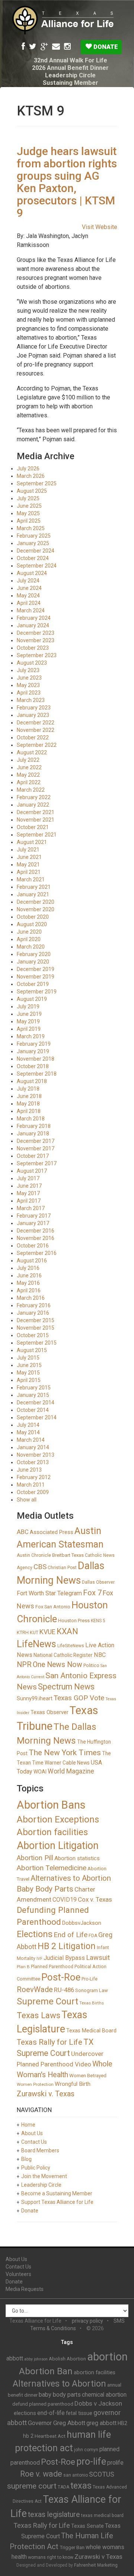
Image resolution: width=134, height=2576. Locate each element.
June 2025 (29, 506)
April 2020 (29, 939)
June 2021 (29, 857)
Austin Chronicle (34, 1555)
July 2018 (28, 1089)
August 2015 (32, 1350)
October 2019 (33, 984)
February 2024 (34, 618)
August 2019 (32, 999)
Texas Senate (87, 2526)
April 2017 (29, 1201)
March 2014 (31, 1440)
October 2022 (33, 737)
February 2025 (34, 536)
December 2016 (36, 1231)
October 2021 (33, 827)
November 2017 (36, 1148)
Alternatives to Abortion (71, 1878)
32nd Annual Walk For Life (71, 60)
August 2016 (32, 1261)
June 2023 (29, 678)
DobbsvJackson (82, 1923)
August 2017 (32, 1171)
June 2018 (29, 1096)
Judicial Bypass (64, 1958)
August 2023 (32, 663)
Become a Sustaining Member (57, 2193)
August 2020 (32, 924)
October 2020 (33, 917)
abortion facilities (95, 2372)
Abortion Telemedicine (52, 1868)
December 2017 (36, 1141)
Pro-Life (90, 1979)
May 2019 (28, 1021)
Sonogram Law (92, 1990)
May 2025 (28, 513)
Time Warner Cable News (61, 1763)
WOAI (40, 1772)
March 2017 (31, 1208)
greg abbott (101, 2423)
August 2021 (32, 842)
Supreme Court (47, 2001)
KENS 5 (98, 1621)
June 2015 (29, 1365)
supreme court (32, 2486)
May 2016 (28, 1283)
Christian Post (62, 1568)
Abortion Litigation (58, 1846)
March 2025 (31, 528)
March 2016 (31, 1298)
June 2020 (29, 932)
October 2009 (33, 1492)
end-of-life (51, 2413)
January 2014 (33, 1447)
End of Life (71, 1935)
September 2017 (37, 1163)
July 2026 (28, 468)
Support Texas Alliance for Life (57, 2202)
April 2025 (29, 521)
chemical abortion (104, 2395)
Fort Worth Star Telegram (49, 1593)
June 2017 (29, 1186)
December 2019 (36, 969)
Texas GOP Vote (79, 1698)
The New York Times (65, 1753)
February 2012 (34, 1477)
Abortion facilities (52, 1832)
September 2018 (37, 1074)
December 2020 (36, 902)
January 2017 (33, 1223)
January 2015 (33, 1395)
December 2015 (36, 1320)
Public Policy (36, 2168)
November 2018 (36, 1059)
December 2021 (36, 812)
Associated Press (52, 1532)
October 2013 (33, 1462)
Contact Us (34, 2142)
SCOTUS (102, 2474)
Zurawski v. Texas (46, 2094)
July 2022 (28, 760)
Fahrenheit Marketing (96, 2565)
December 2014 (36, 1403)
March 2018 (31, 1119)
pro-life (91, 2461)
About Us (32, 2133)
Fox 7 (92, 1593)
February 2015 (34, 1388)
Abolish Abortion (67, 2359)
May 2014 (28, 1432)
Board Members (40, 2150)
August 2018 (32, 1081)
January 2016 (33, 1313)
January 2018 (33, 1134)
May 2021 (28, 865)
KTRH (23, 1632)
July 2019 (28, 1006)
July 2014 (28, 1425)
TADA (63, 2487)
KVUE (47, 1632)
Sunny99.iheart (35, 1698)
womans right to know (51, 2557)
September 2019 (37, 992)
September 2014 (37, 1417)
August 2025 (32, 491)
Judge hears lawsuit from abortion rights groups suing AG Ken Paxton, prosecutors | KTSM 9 (67, 182)
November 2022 (36, 730)
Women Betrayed (88, 2076)
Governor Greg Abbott (57, 2423)
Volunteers (18, 2274)
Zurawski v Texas (98, 2557)
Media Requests (25, 2289)
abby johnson (36, 2359)
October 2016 (33, 1246)
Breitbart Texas (68, 1555)
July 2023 (28, 670)
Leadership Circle (70, 75)
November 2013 (36, 1455)
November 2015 (36, 1328)
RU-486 (64, 1990)
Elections (35, 1934)
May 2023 (28, 685)
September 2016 (37, 1253)
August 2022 (32, 752)
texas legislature (54, 2515)
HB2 (122, 2423)
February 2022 (34, 797)
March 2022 (31, 790)
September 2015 (37, 1343)
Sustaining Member (71, 83)
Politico (91, 1665)
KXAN (67, 1631)
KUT (34, 1632)
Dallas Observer (98, 1582)
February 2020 (34, 954)
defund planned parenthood (43, 2404)
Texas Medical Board (91, 2031)
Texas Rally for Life (50, 2042)
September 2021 (37, 835)
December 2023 (36, 633)
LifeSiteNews (71, 1646)
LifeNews (36, 1644)
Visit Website (100, 227)
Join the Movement (44, 2176)
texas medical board (102, 2515)
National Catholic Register (63, 1655)
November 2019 (36, 977)
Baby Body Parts (45, 1889)
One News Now (58, 1665)
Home (28, 2125)
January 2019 (33, 1051)
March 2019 (31, 1036)
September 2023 (37, 655)
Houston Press (74, 1621)
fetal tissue (79, 2413)
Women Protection (35, 2084)
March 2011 (31, 1485)
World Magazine (71, 1771)
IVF (39, 1959)
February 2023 (34, 708)
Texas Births (92, 2003)
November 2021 (36, 820)
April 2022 (29, 782)
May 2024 (28, 596)
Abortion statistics (77, 1858)
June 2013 (29, 1470)
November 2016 (36, 1238)
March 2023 (31, 700)
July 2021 (28, 850)
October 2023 (33, 648)
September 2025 (37, 483)
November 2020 (36, 909)
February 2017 (34, 1216)
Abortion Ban (46, 2371)
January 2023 (33, 715)
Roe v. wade (41, 2474)
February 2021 (34, 887)
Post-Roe (61, 1977)
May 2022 (28, 775)
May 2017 (28, 1193)
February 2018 (34, 1126)
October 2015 (33, 1335)
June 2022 (29, 767)
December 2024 (36, 551)
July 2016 (28, 1268)
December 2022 (36, 723)
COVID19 (65, 1900)
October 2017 (33, 1156)
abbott (15, 2358)
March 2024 (31, 610)
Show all (27, 1500)
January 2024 (33, 625)
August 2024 (32, 573)
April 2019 (29, 1029)
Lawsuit (98, 1957)
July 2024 (28, 581)
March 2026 (31, 476)
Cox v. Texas (95, 1899)
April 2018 (29, 1111)
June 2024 (29, 588)
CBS (40, 1567)
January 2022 (33, 805)
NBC (100, 1655)
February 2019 (34, 1044)
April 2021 (29, 872)
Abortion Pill (35, 1858)
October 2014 (33, 1410)
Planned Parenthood (52, 1967)
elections (25, 2413)
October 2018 (33, 1066)
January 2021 (33, 894)
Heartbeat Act (50, 2436)
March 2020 (31, 947)
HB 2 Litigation (67, 1946)
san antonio (76, 2475)
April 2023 (29, 693)
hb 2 (28, 2436)
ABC (23, 1532)
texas (81, 2486)
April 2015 (29, 1380)
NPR (24, 1665)
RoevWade (35, 1989)
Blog (26, 2159)
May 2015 (28, 1373)
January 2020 (33, 962)
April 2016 (29, 1290)
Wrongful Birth (73, 2084)
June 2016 (29, 1275)
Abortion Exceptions (58, 1819)
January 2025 (33, 543)
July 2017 (28, 1178)
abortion (107, 2357)
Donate (105, 47)
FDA (93, 1936)
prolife (115, 2463)
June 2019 (29, 1014)
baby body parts (60, 2395)
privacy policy (87, 2321)
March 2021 (31, 879)
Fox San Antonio (53, 1607)
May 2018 (28, 1104)
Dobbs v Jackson (98, 2403)
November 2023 (36, 640)
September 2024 (37, 566)
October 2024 (33, 558)
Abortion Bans (51, 1805)
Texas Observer (50, 1712)
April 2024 (29, 603)
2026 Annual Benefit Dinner (70, 68)
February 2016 (34, 1305)
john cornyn (86, 2450)
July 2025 (28, 498)
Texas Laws (39, 2015)
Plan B (23, 1967)
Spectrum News (66, 1687)
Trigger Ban (72, 2547)
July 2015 (28, 1358)
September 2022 (37, 745)
